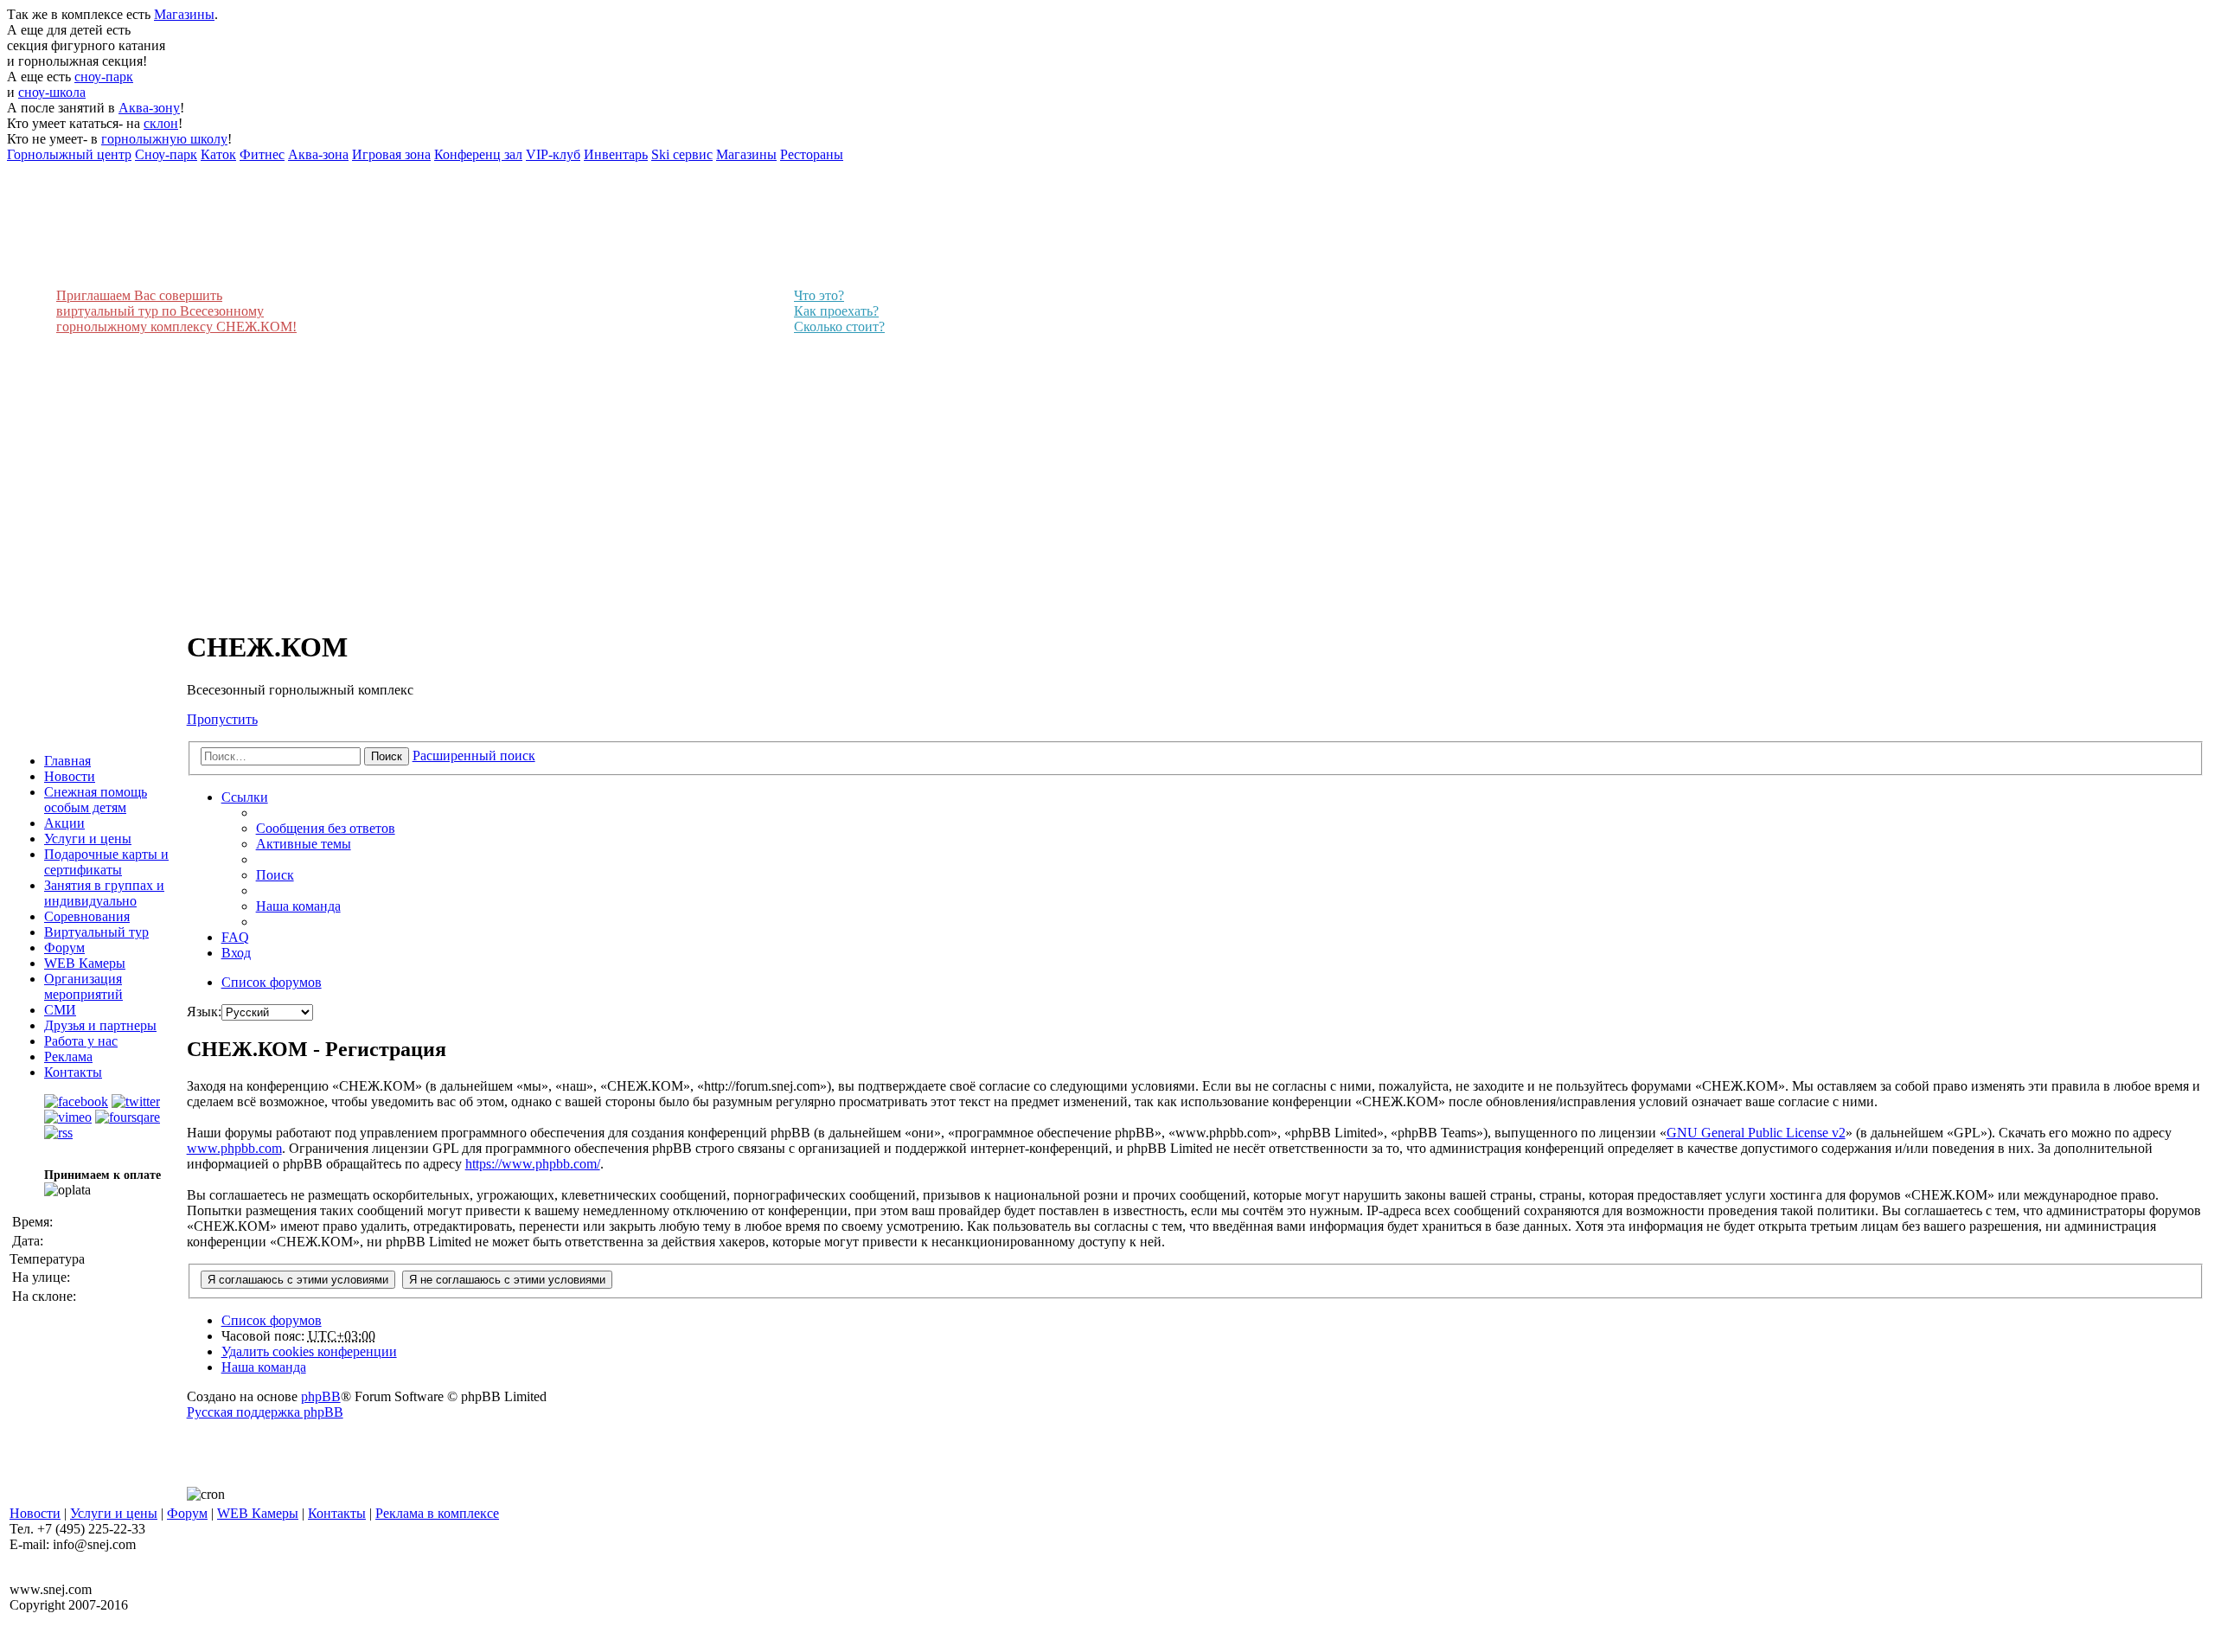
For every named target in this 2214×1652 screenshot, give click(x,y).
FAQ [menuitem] (235, 937)
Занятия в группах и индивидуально (104, 893)
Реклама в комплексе (437, 1513)
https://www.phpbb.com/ (533, 1164)
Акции (64, 823)
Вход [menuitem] (236, 953)
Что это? (819, 295)
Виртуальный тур (96, 932)
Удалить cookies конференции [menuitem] (309, 1351)
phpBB (321, 1396)
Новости (70, 776)
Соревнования (87, 916)
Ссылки (245, 797)
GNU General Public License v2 (1756, 1133)
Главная (67, 761)
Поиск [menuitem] (275, 875)
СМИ (60, 1010)
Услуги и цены (88, 839)
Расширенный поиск (474, 756)
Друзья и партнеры (100, 1025)
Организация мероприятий (83, 986)
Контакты (73, 1072)
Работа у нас (81, 1041)
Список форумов (272, 1320)
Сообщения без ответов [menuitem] (326, 828)
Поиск (387, 756)
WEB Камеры (85, 963)
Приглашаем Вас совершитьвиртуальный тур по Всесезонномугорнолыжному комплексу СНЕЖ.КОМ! (176, 311)
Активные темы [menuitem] (304, 844)
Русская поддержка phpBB (265, 1412)
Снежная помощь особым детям (96, 800)
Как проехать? (836, 311)
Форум (64, 948)
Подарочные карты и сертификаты (106, 862)
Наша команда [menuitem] (298, 906)
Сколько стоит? (839, 327)
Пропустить (222, 719)
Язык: (204, 1012)
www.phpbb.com (234, 1148)
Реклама (68, 1057)
